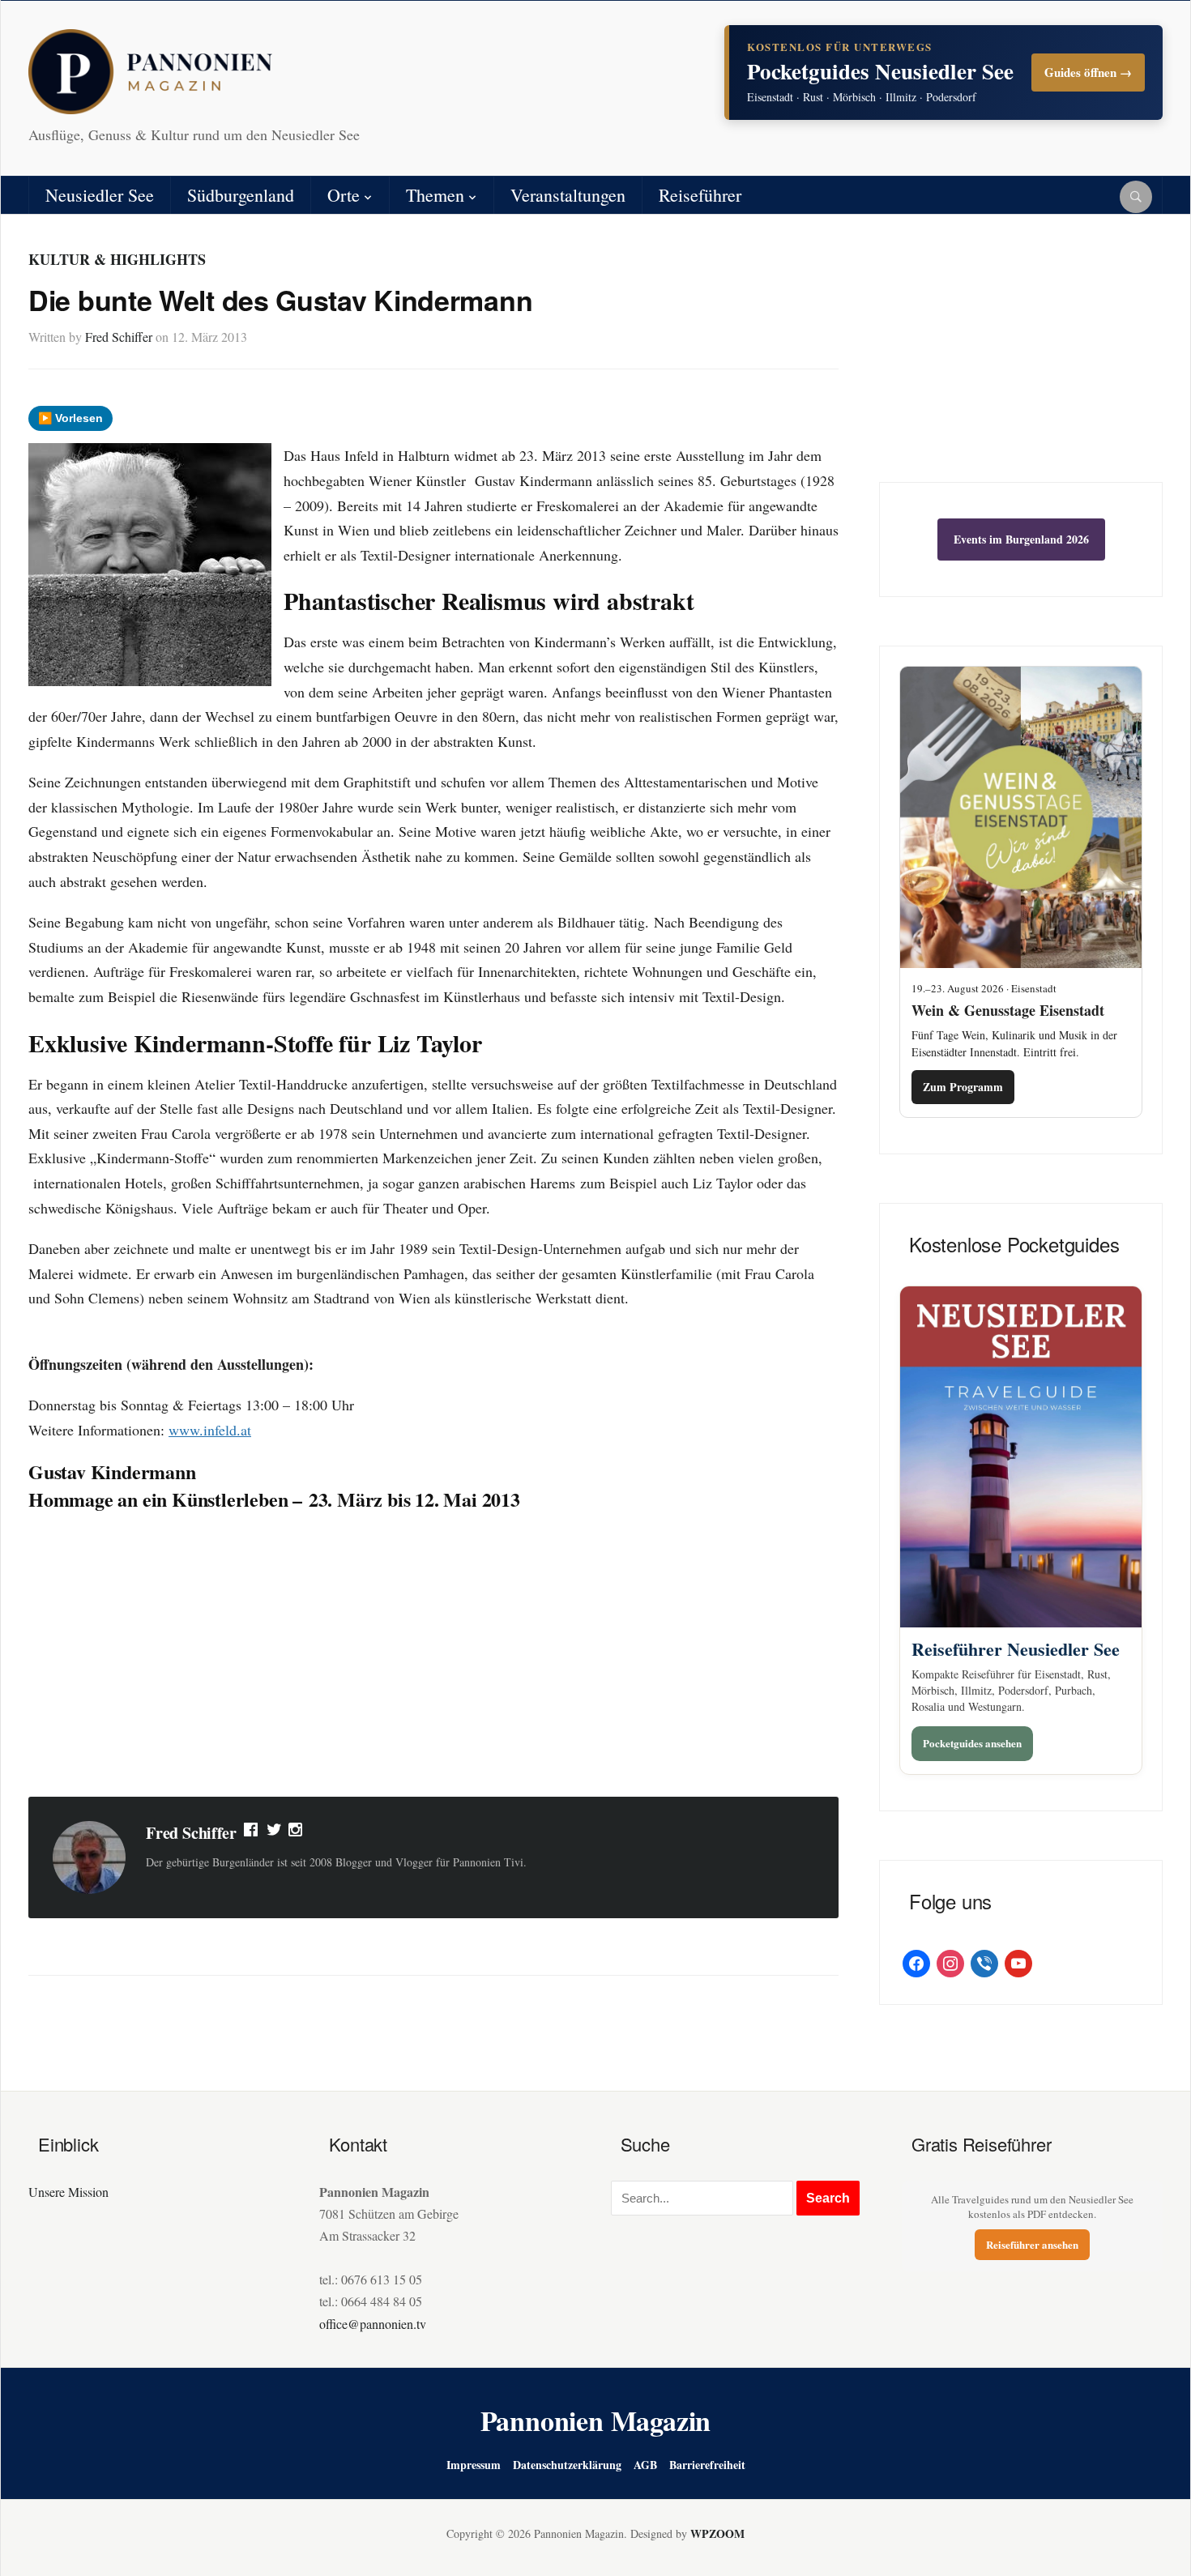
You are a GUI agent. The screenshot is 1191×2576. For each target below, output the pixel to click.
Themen (435, 195)
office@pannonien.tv (373, 2324)
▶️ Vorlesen (70, 418)
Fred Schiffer (119, 337)
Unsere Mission (68, 2192)
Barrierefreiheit (707, 2465)
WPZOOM (717, 2533)
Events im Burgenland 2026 (1021, 539)
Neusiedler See (100, 195)
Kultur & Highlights (117, 259)
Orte (344, 195)
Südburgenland (241, 195)
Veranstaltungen (568, 195)
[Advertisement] (433, 1655)
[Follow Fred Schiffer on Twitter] (274, 1833)
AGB (645, 2465)
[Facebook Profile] (252, 1833)
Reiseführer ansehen (1032, 2244)
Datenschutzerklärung (567, 2465)
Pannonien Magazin (596, 2420)
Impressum (474, 2465)
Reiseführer (700, 195)
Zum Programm (963, 1087)
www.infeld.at (210, 1430)
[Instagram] (297, 1833)
